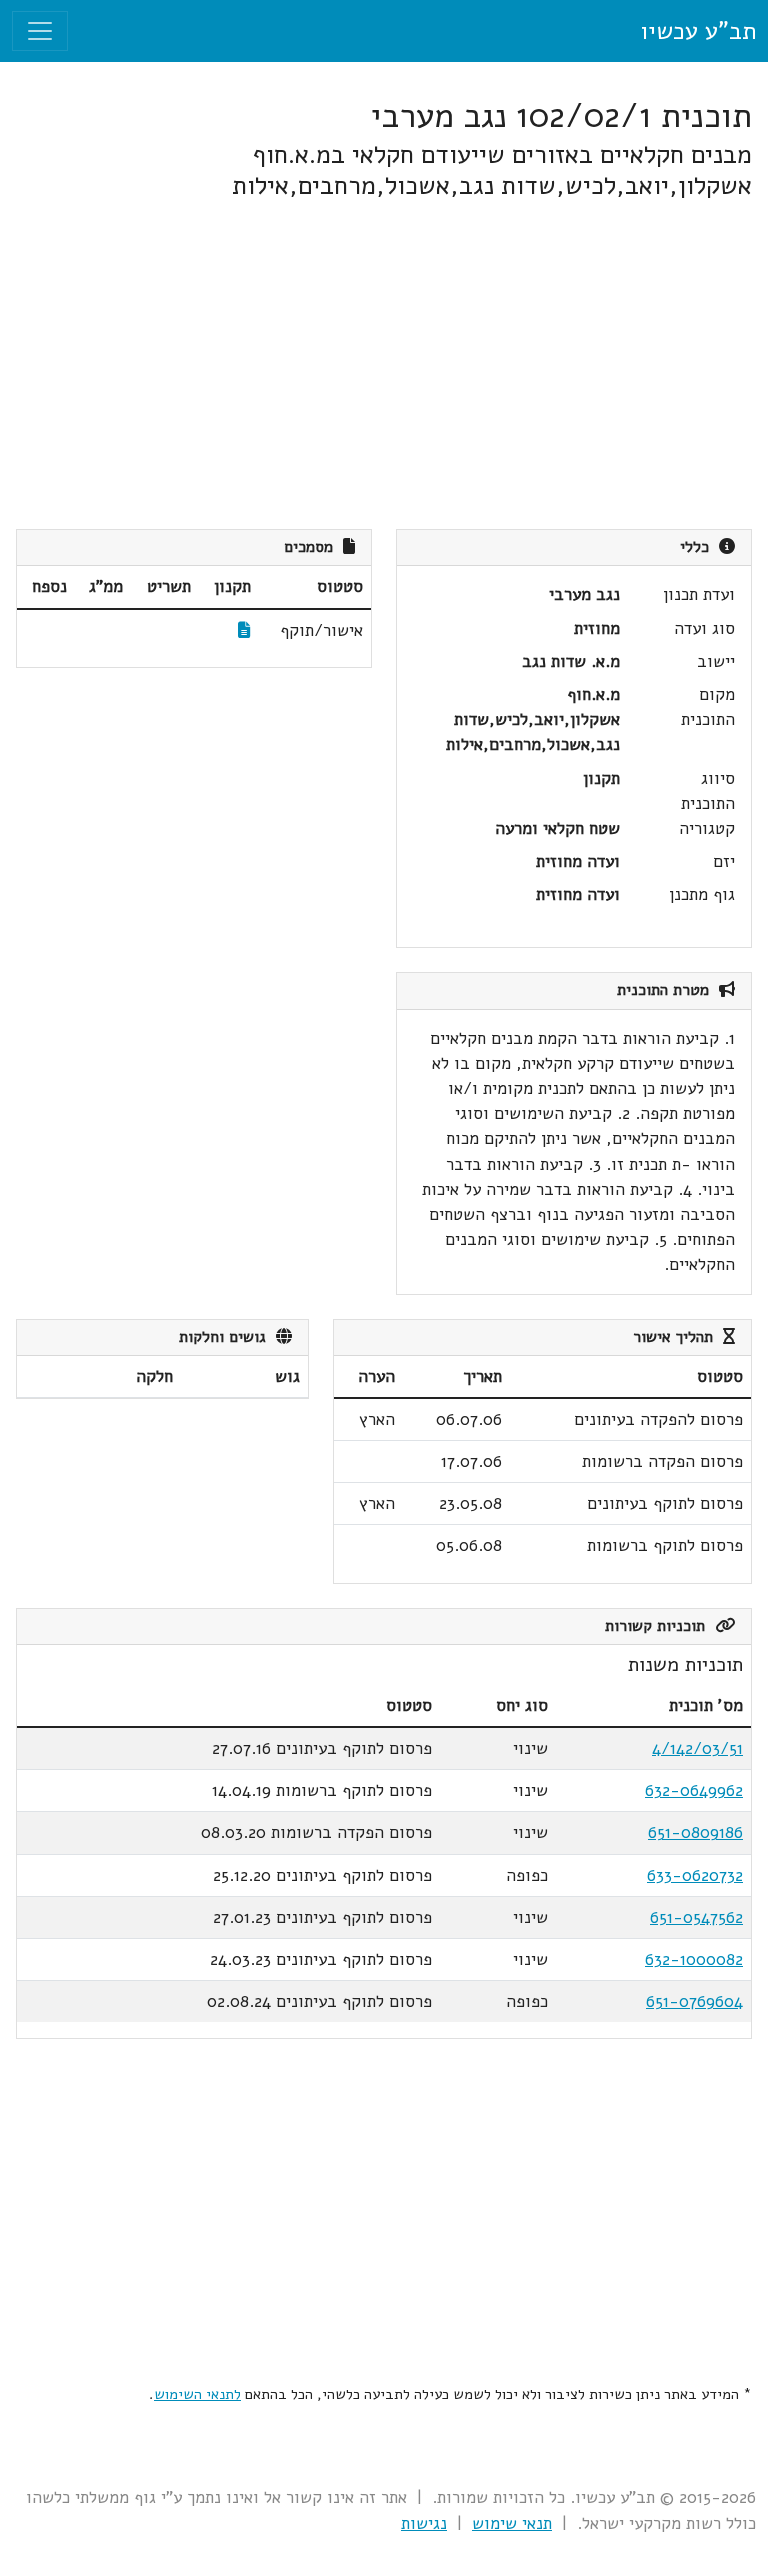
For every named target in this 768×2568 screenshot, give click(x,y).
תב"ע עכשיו (698, 31)
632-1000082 (694, 1959)
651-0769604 (694, 2001)
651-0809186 (695, 1832)
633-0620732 (695, 1875)
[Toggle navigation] (40, 31)
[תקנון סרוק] (244, 630)
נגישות (424, 2523)
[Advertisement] (384, 365)
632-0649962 (694, 1790)
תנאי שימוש (512, 2523)
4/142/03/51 (697, 1748)
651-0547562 (696, 1917)
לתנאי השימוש (197, 2394)
